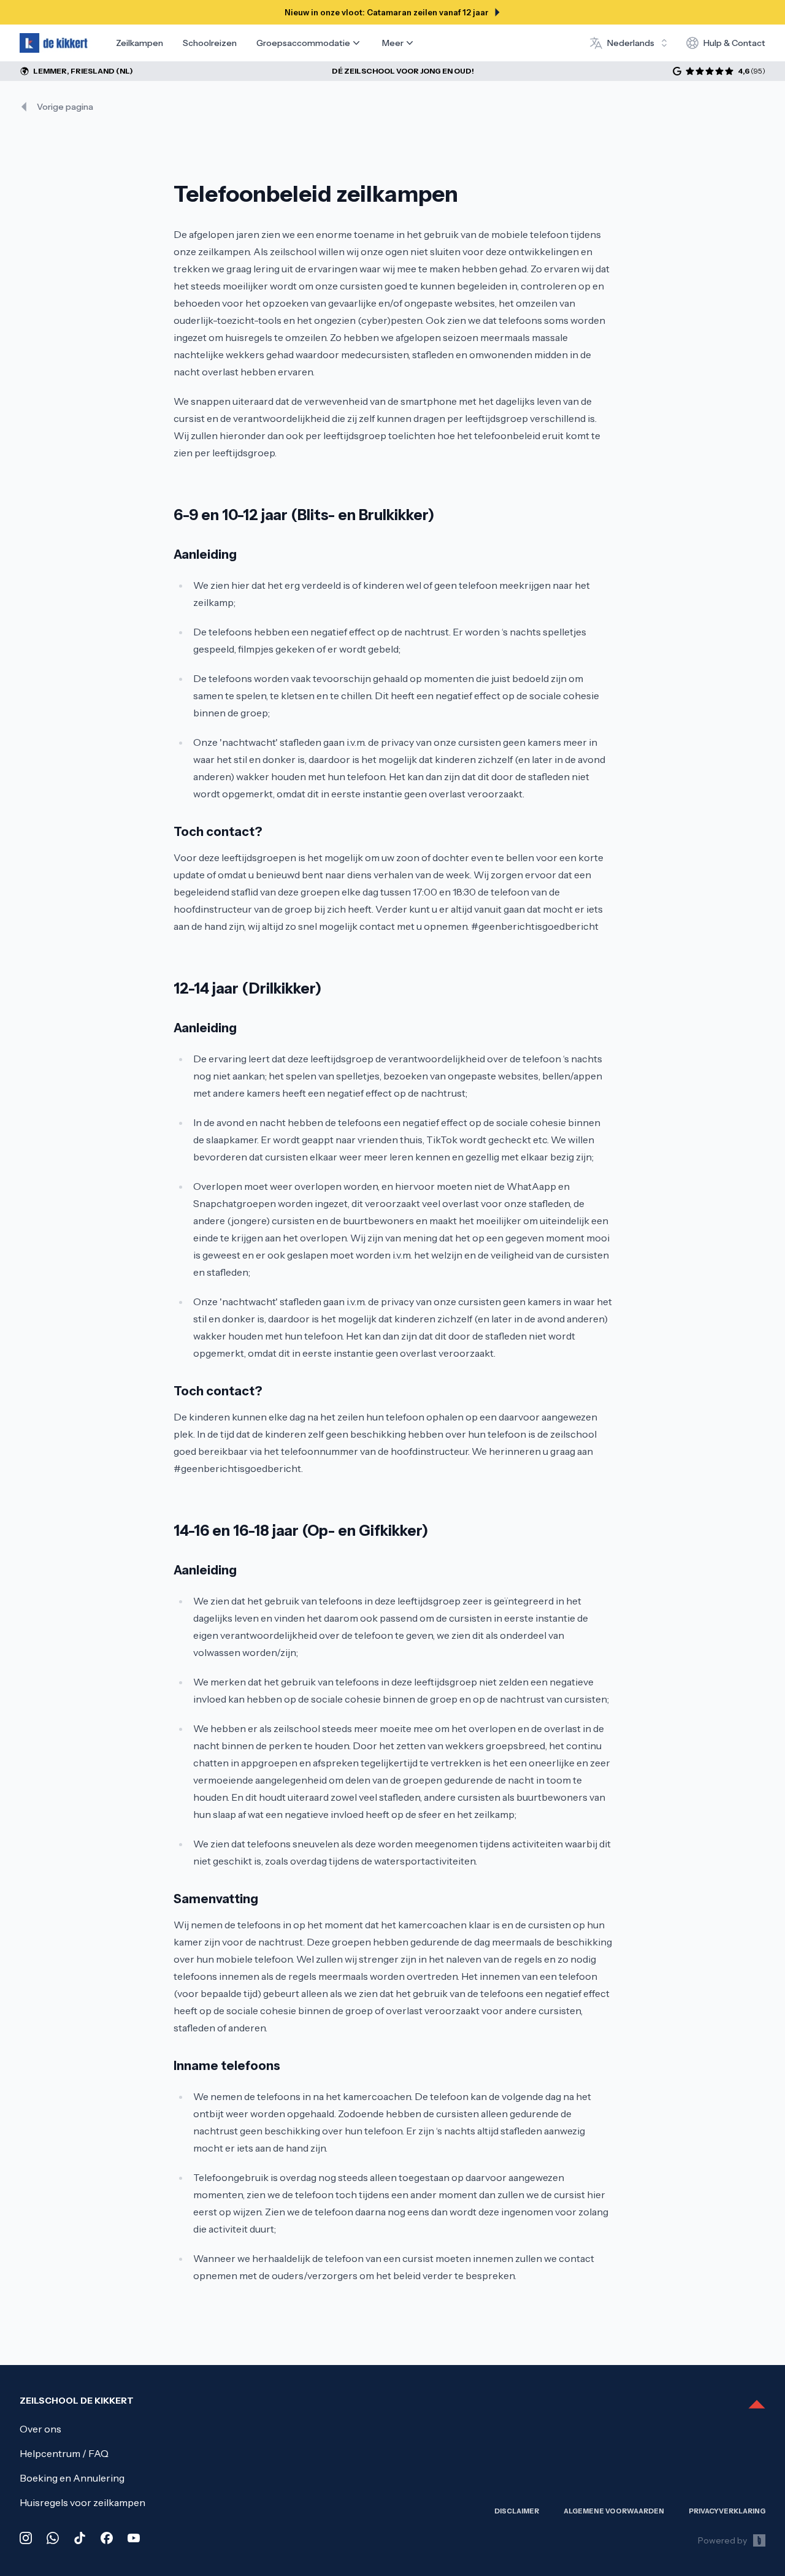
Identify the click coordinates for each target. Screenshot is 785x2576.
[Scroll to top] (757, 2405)
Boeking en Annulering (72, 2478)
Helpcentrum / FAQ (64, 2453)
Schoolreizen (210, 43)
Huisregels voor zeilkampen (82, 2502)
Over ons (40, 2429)
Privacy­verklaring (727, 2511)
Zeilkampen (140, 43)
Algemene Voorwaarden (614, 2511)
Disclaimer (517, 2511)
